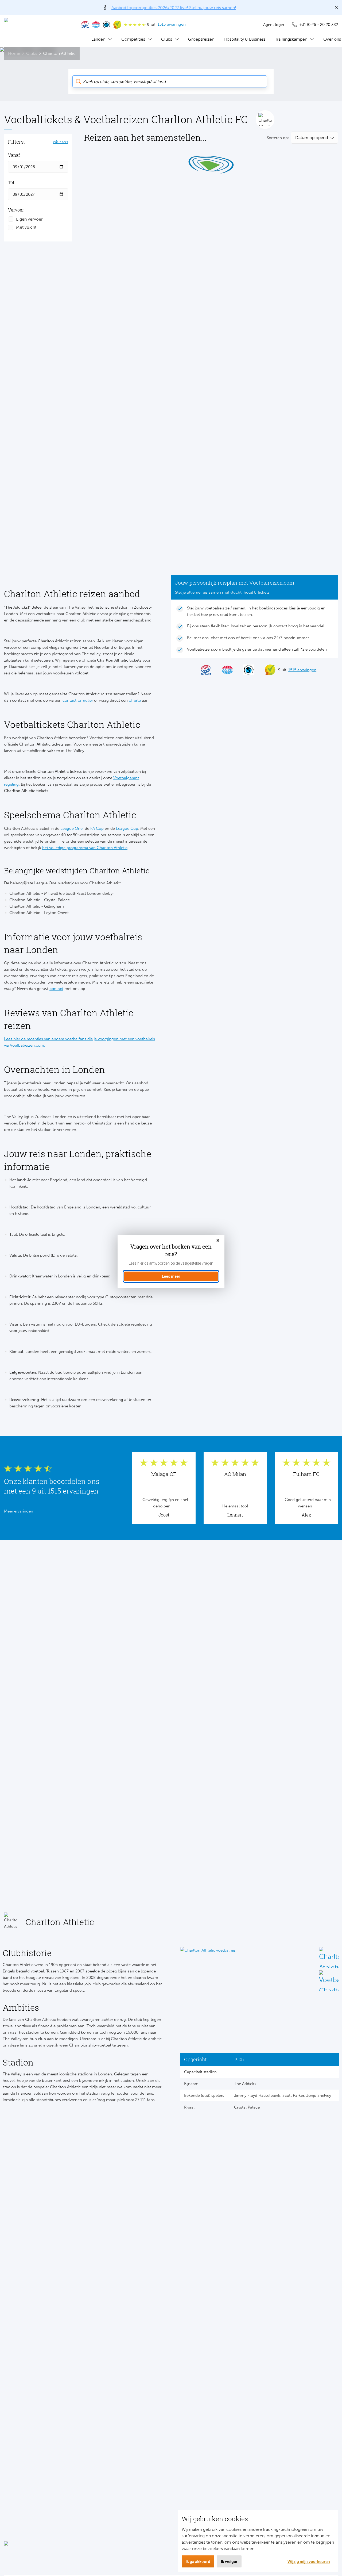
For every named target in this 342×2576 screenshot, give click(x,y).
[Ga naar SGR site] (85, 25)
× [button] (218, 1241)
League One (71, 828)
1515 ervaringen (172, 24)
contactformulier (78, 700)
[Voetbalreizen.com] (37, 31)
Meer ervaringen (19, 1511)
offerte (135, 700)
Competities (133, 39)
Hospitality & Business (245, 39)
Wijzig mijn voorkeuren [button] (309, 2561)
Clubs (167, 39)
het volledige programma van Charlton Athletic (85, 848)
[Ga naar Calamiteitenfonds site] (107, 25)
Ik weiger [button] (229, 2561)
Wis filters (61, 142)
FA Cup (97, 828)
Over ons (332, 39)
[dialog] (171, 1261)
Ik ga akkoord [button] (198, 2561)
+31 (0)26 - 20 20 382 (319, 25)
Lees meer (171, 1276)
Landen (98, 39)
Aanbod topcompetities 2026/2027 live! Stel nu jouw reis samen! (174, 8)
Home (14, 53)
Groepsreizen (201, 39)
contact (56, 989)
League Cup (127, 828)
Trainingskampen (291, 39)
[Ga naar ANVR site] (96, 25)
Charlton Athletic (59, 53)
